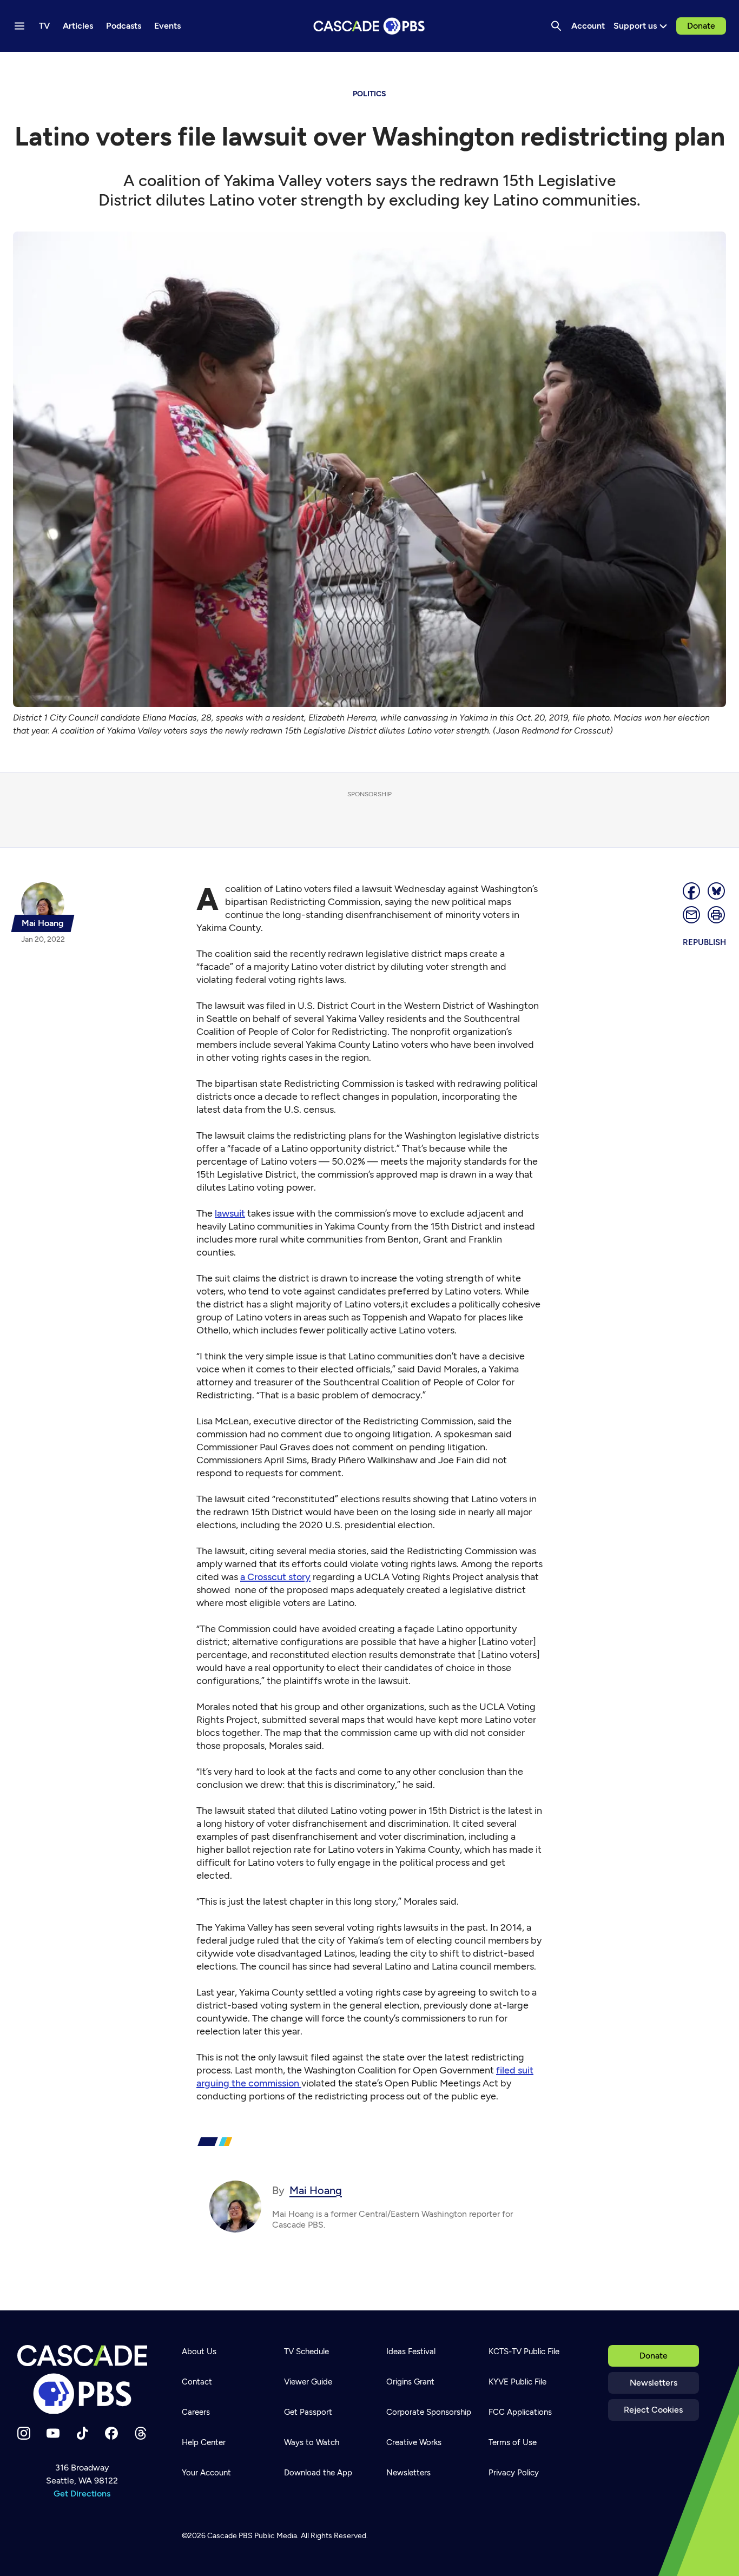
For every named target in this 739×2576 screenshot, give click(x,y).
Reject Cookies (653, 2410)
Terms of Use (513, 2442)
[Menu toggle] (19, 26)
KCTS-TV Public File (524, 2352)
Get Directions (82, 2494)
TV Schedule (306, 2352)
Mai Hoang (316, 2190)
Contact (197, 2382)
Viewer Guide (308, 2382)
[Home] (82, 2380)
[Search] (556, 26)
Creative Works (414, 2442)
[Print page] (717, 915)
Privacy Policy (514, 2473)
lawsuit (230, 1213)
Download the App (318, 2473)
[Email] (692, 915)
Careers (196, 2412)
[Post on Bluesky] (717, 891)
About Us (199, 2352)
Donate (701, 26)
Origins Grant (410, 2382)
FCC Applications (520, 2412)
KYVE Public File (517, 2382)
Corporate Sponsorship (429, 2412)
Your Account (206, 2473)
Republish (704, 942)
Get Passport (308, 2412)
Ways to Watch (312, 2442)
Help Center (204, 2442)
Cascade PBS (230, 2536)
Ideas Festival (411, 2352)
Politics (369, 94)
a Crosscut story (275, 1577)
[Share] (692, 891)
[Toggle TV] (223, 66)
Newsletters (654, 2383)
